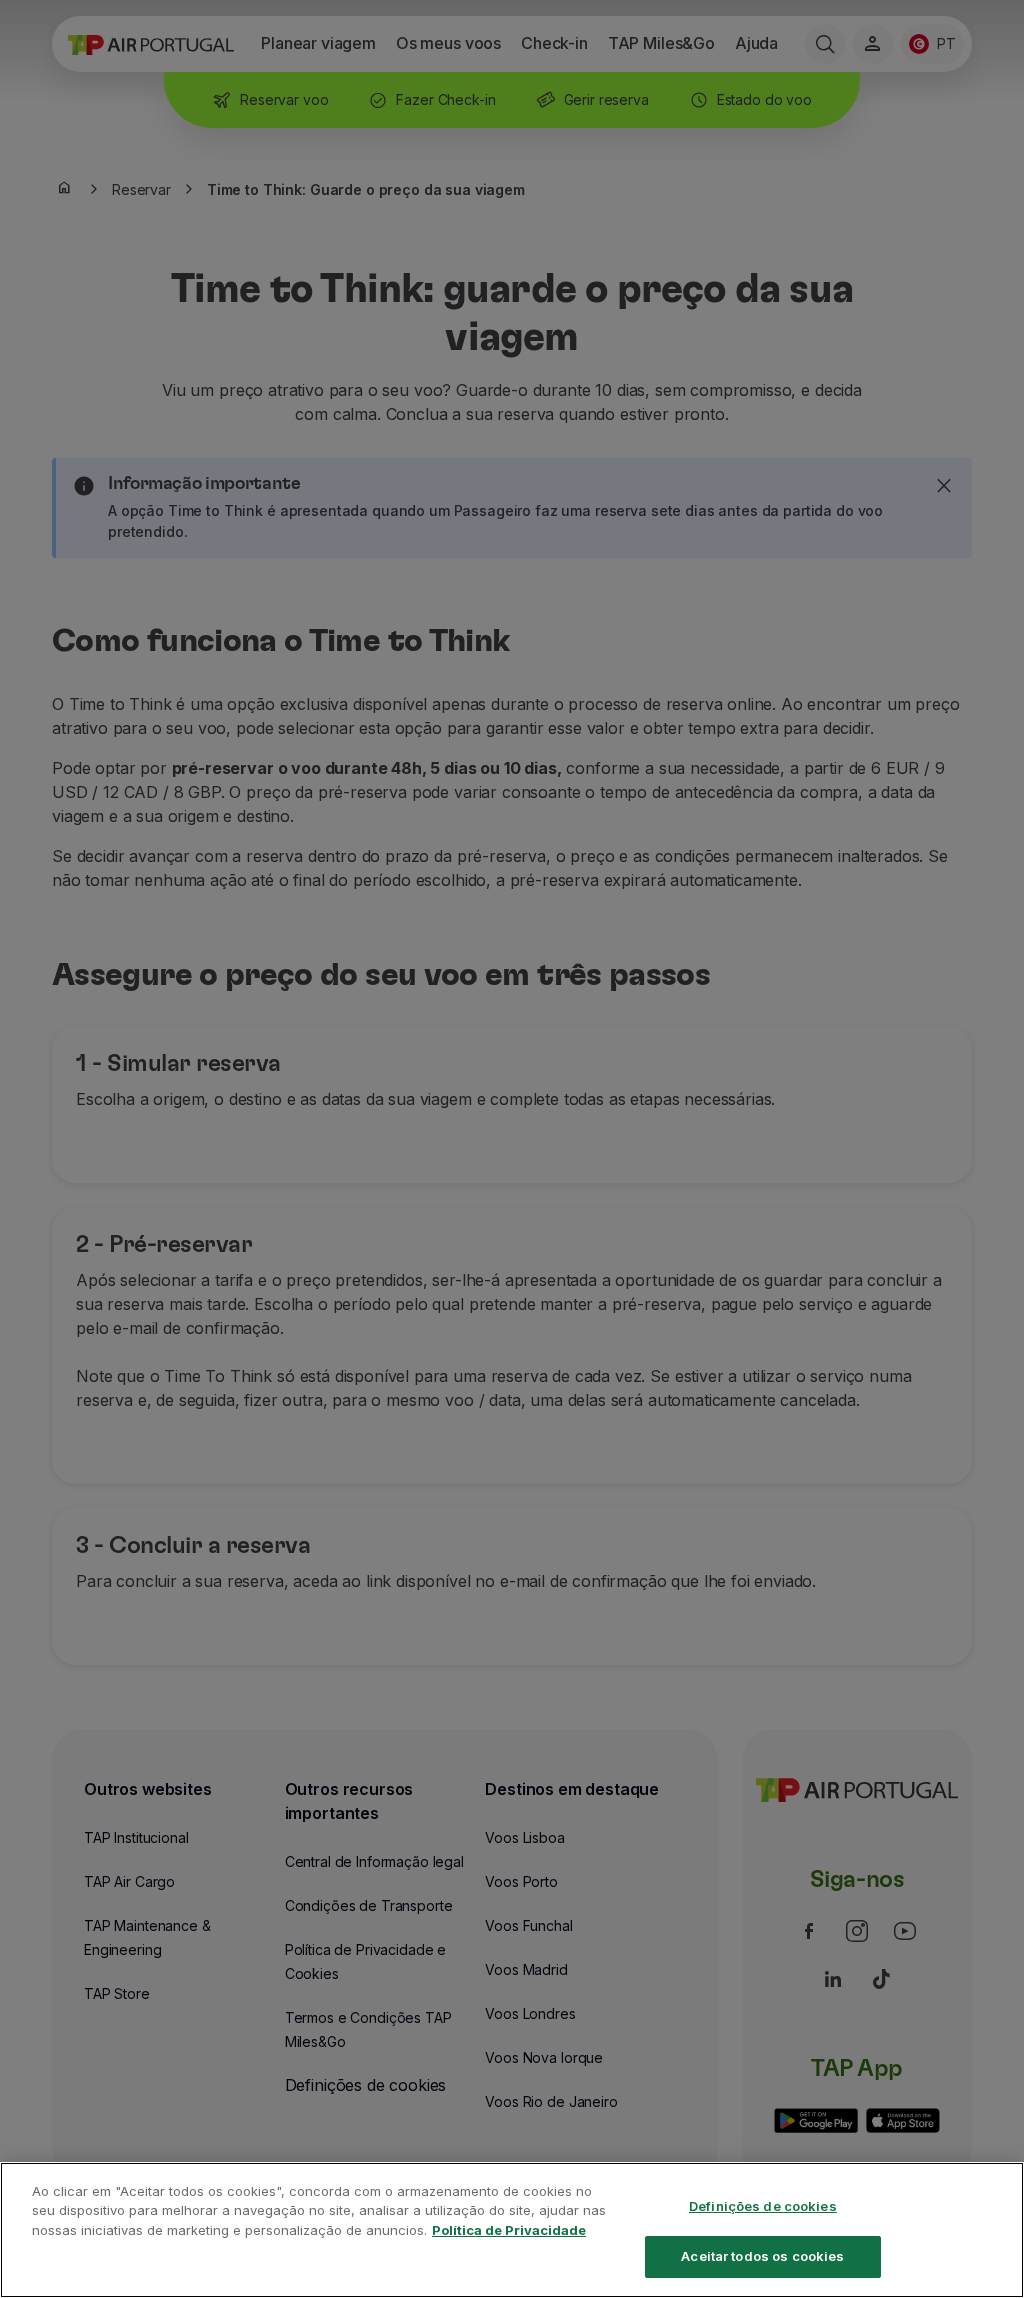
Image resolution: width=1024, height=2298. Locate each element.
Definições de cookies (763, 2206)
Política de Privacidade (509, 2230)
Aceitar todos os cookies (762, 2256)
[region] (512, 2230)
